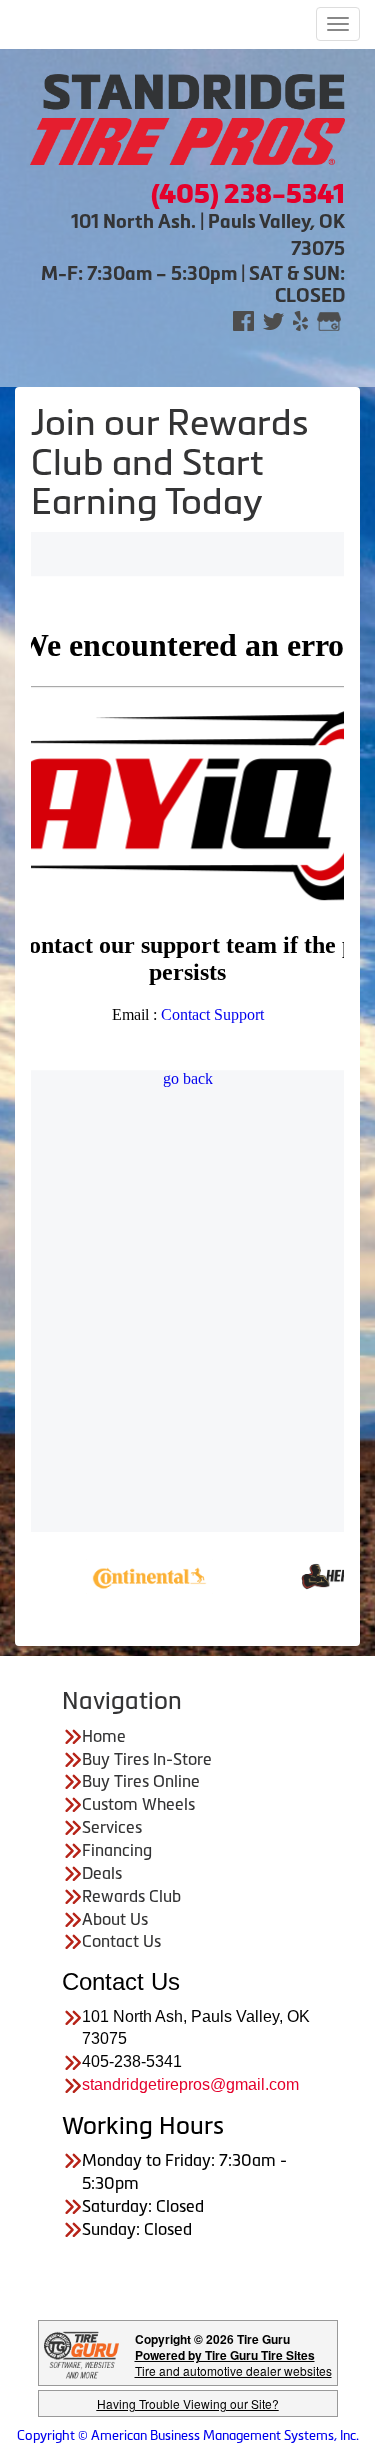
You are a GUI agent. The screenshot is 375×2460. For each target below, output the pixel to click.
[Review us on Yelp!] (300, 319)
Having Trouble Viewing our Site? (188, 2403)
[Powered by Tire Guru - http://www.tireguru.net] (81, 2353)
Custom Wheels (138, 1804)
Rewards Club (131, 1896)
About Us (115, 1919)
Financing (117, 1850)
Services (112, 1827)
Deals (102, 1873)
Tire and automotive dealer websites (233, 2362)
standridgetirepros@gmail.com (190, 2084)
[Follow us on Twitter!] (273, 319)
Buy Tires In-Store (147, 1759)
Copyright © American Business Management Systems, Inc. (188, 2435)
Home (104, 1736)
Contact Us (121, 1941)
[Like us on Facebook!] (243, 319)
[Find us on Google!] (329, 319)
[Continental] (119, 1574)
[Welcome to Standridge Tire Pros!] (187, 118)
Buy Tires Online (141, 1781)
